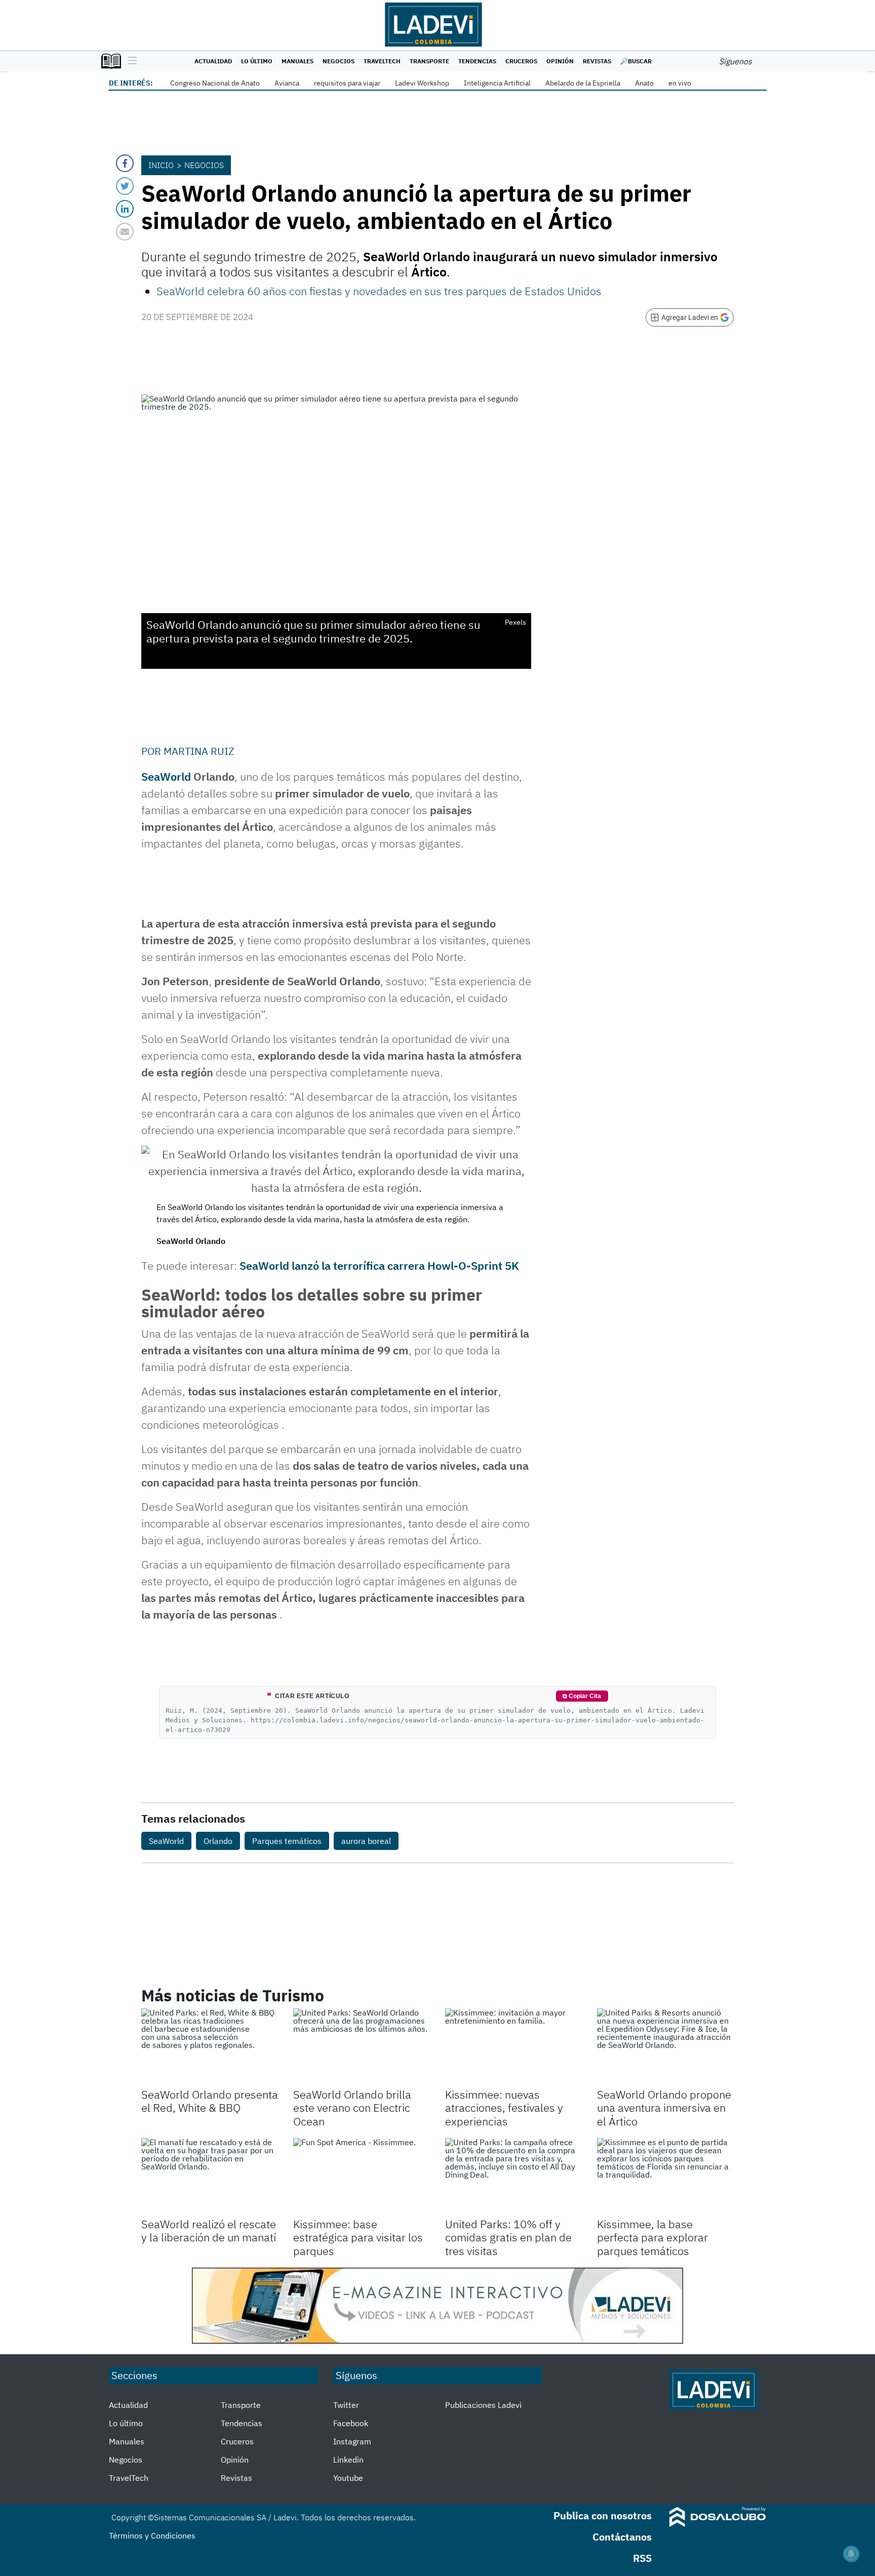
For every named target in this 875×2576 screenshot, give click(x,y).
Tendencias (477, 61)
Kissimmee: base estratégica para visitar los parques (358, 2237)
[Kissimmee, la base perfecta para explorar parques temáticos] (665, 2177)
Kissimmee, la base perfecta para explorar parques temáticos (652, 2237)
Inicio (161, 165)
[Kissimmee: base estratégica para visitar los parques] (362, 2177)
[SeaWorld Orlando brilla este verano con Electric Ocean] (362, 2047)
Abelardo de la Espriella (583, 83)
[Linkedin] (125, 209)
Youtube (348, 2478)
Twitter (346, 2405)
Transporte (429, 61)
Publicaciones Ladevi (483, 2405)
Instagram (352, 2441)
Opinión (560, 61)
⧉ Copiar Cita (582, 1696)
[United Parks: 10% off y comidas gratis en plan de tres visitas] (513, 2177)
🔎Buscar (636, 61)
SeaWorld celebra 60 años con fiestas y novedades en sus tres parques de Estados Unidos (379, 291)
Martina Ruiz (199, 751)
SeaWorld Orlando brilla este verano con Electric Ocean (352, 2108)
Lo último (257, 61)
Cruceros (521, 61)
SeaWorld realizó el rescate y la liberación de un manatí (209, 2230)
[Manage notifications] (851, 2554)
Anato (644, 83)
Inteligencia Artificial (497, 83)
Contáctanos (622, 2537)
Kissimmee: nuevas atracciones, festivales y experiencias (504, 2108)
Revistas (597, 61)
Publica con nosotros (603, 2515)
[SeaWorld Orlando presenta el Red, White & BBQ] (210, 2047)
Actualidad (213, 61)
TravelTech (382, 61)
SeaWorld (166, 776)
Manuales (297, 61)
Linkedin (348, 2460)
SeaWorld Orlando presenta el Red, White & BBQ (210, 2101)
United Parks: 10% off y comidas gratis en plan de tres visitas (508, 2237)
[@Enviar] (125, 232)
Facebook (351, 2423)
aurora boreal (366, 1841)
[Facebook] (125, 163)
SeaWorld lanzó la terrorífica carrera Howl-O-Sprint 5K (379, 1265)
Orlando (218, 1841)
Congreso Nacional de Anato (215, 83)
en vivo (680, 83)
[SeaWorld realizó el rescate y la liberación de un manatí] (210, 2177)
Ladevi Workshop (422, 83)
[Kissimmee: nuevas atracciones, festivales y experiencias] (513, 2047)
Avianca (287, 83)
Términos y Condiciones (152, 2535)
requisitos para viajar (347, 83)
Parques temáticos (287, 1841)
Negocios (339, 61)
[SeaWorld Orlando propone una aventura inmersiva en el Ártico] (665, 2047)
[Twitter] (125, 186)
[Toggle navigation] (130, 61)
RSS (642, 2558)
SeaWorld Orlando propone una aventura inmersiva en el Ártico (664, 2108)
